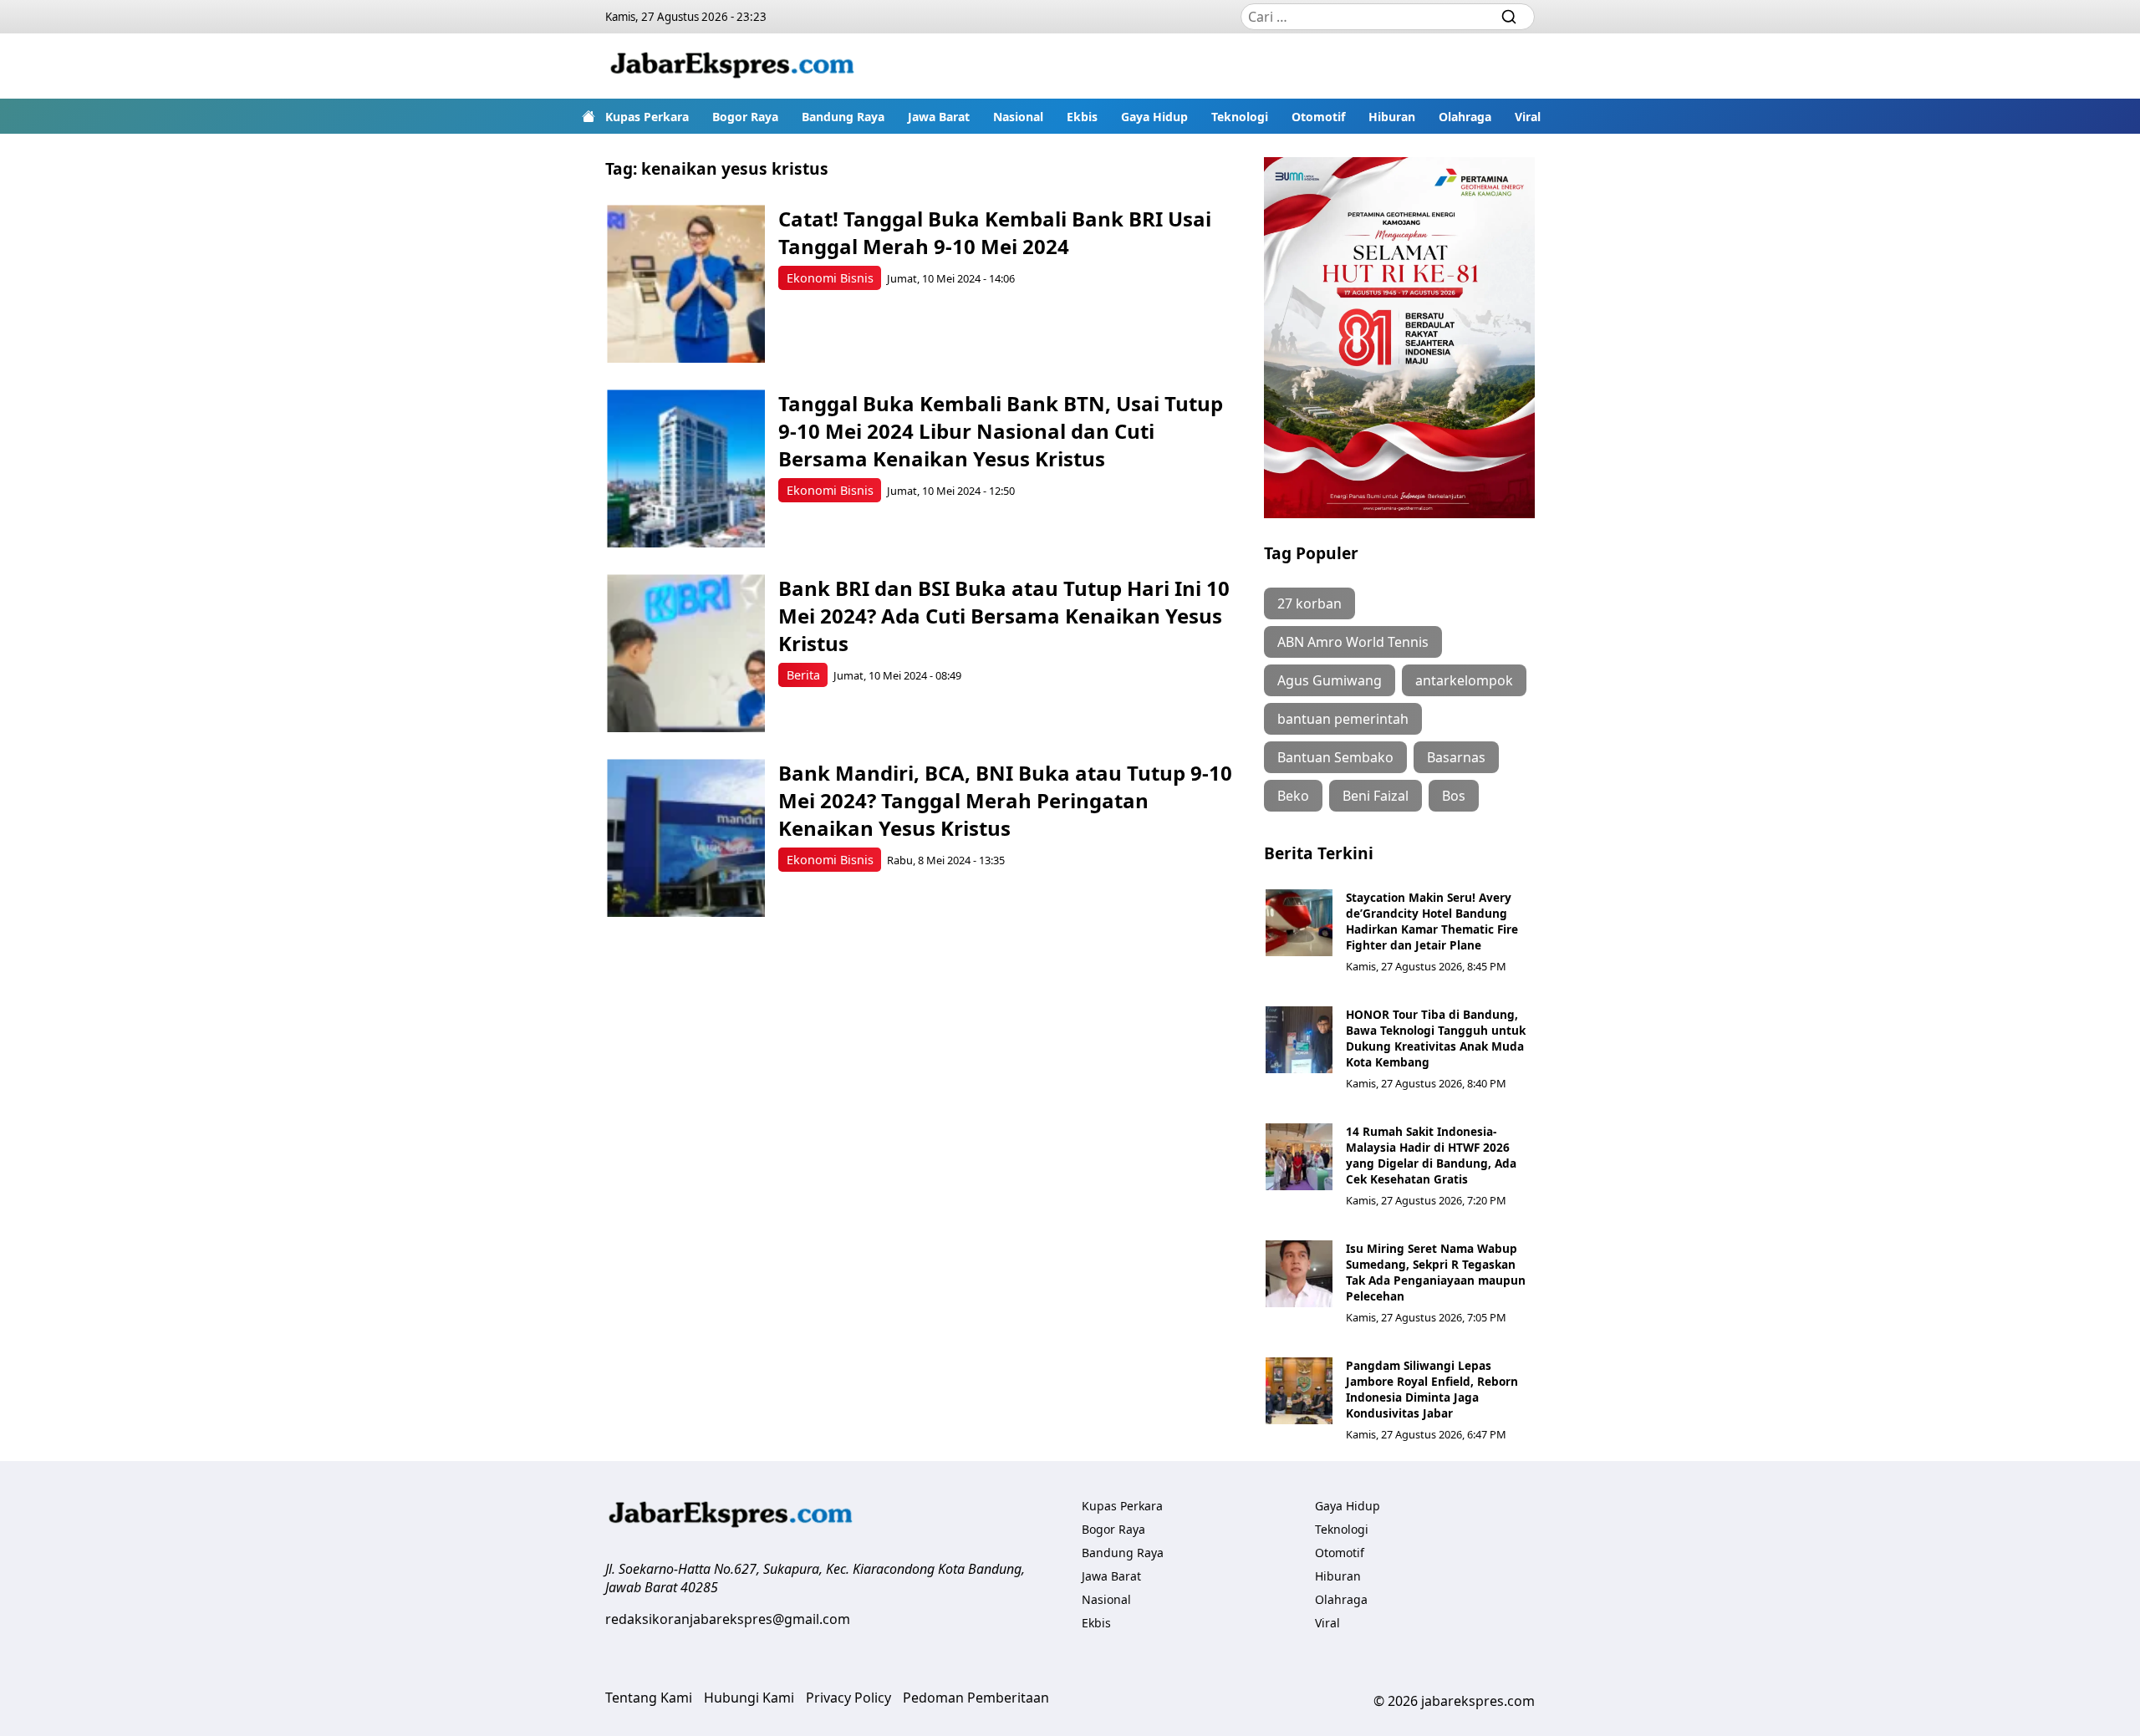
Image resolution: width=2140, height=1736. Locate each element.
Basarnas (1456, 757)
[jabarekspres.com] (732, 66)
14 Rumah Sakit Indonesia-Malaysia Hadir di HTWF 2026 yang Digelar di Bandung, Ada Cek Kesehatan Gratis (1431, 1155)
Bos (1454, 796)
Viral (1528, 117)
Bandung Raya (843, 117)
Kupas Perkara (647, 117)
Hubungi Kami (749, 1698)
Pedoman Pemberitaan (976, 1698)
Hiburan (1392, 117)
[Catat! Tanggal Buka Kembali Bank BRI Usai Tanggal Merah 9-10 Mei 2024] (686, 284)
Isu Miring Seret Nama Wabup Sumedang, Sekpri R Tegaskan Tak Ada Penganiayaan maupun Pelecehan (1436, 1272)
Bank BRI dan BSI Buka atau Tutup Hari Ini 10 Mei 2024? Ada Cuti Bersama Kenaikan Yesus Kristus (1004, 616)
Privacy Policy (848, 1698)
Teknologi (1240, 117)
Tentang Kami (649, 1698)
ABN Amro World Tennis (1353, 642)
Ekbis (1082, 117)
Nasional (1018, 117)
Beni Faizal (1376, 796)
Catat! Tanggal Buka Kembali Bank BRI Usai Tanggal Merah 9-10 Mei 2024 (995, 232)
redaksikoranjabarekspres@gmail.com (728, 1619)
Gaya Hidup (1154, 117)
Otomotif (1318, 117)
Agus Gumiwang (1330, 680)
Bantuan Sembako (1335, 757)
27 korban (1309, 603)
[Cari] (1509, 17)
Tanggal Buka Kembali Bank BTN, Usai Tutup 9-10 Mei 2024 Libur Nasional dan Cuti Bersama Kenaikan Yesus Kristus (1001, 431)
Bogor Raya (745, 117)
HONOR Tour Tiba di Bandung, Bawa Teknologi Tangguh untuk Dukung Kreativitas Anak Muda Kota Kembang (1436, 1038)
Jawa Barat (939, 117)
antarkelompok (1464, 680)
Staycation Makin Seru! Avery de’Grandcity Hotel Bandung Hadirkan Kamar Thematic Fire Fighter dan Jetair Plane (1432, 921)
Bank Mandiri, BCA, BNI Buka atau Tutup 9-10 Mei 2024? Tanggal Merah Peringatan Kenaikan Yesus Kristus (1005, 800)
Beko (1293, 796)
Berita (803, 675)
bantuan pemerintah (1343, 719)
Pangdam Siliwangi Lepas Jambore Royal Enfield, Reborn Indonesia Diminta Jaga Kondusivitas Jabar (1432, 1389)
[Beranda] (588, 116)
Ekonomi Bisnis (830, 278)
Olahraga (1465, 117)
